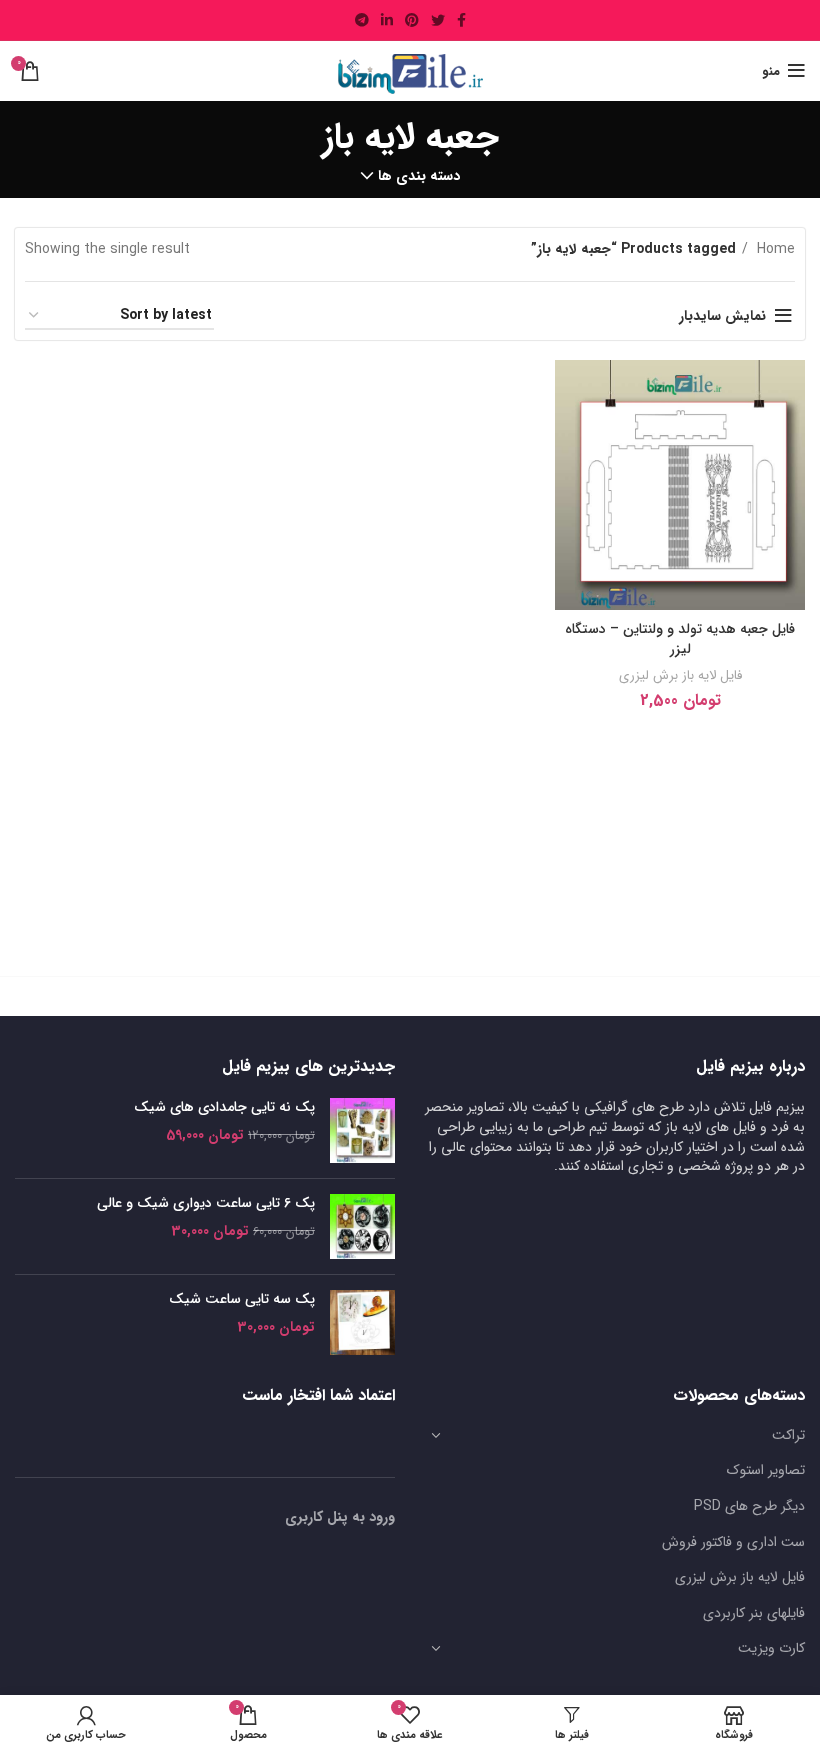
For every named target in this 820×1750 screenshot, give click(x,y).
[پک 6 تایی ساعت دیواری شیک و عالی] (362, 1226)
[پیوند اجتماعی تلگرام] (362, 20)
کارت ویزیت (771, 1648)
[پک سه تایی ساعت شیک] (362, 1322)
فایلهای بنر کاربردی (754, 1613)
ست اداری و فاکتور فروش (733, 1542)
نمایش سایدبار (722, 316)
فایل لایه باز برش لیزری (680, 675)
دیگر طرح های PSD (749, 1506)
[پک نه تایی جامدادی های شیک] (362, 1130)
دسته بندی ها (419, 176)
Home (774, 249)
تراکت (788, 1435)
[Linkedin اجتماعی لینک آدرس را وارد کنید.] (387, 20)
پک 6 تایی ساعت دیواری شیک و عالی (206, 1204)
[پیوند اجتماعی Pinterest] (412, 20)
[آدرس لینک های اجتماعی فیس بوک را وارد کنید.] (461, 20)
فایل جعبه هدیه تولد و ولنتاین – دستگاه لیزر (680, 639)
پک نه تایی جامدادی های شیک (224, 1108)
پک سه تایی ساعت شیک (242, 1300)
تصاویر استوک (766, 1470)
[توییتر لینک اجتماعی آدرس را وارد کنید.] (438, 20)
